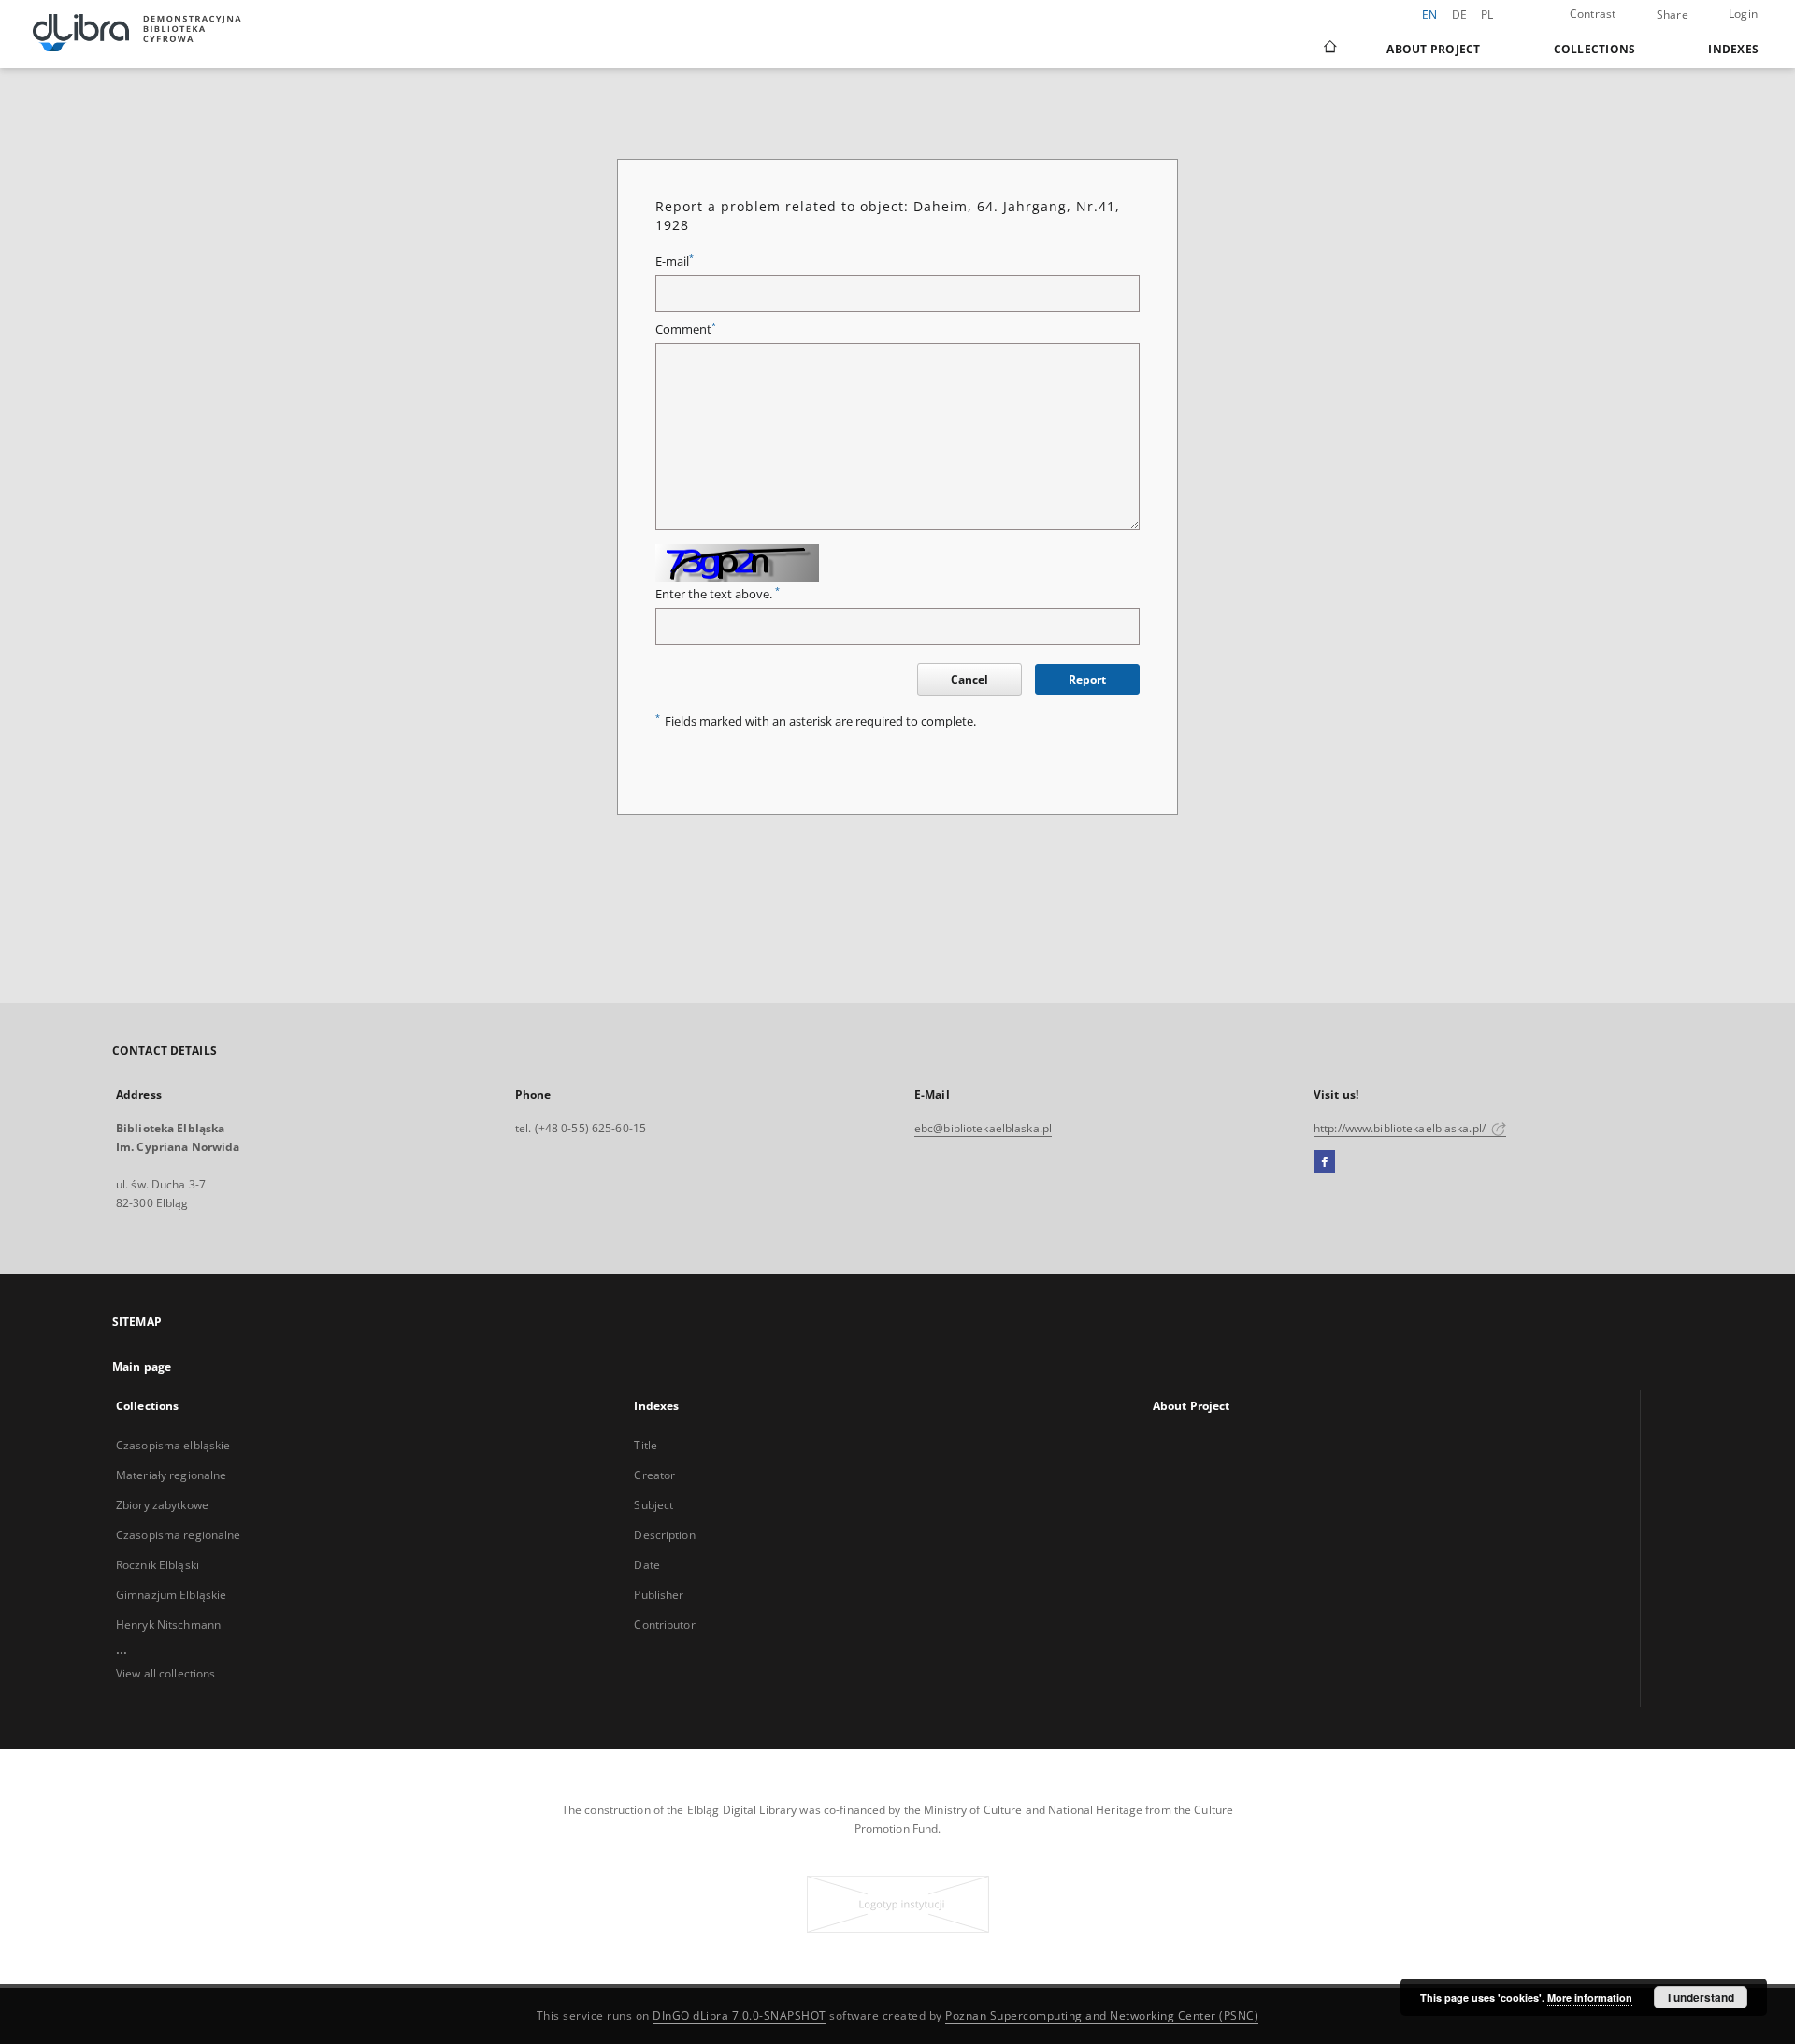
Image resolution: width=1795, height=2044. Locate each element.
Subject (653, 1505)
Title (646, 1445)
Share (1673, 15)
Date (646, 1565)
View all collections (165, 1673)
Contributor (664, 1625)
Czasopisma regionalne (179, 1535)
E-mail (675, 261)
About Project (1433, 49)
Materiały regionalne (171, 1475)
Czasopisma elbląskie (173, 1445)
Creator (654, 1475)
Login (1743, 14)
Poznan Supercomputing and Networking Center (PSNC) (1102, 2015)
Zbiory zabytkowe (162, 1505)
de (1460, 14)
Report (1087, 679)
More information (1590, 1998)
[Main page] (1329, 49)
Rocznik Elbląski (158, 1565)
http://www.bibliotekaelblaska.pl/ (1401, 1128)
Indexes (1733, 49)
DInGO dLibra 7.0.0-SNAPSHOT (740, 2015)
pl (1487, 14)
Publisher (659, 1595)
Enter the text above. (718, 594)
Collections (1595, 49)
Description (664, 1535)
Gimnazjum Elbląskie (171, 1595)
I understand (1701, 1997)
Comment (686, 330)
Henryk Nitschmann (168, 1625)
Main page (142, 1367)
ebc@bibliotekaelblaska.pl (983, 1128)
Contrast (1593, 14)
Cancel (969, 679)
